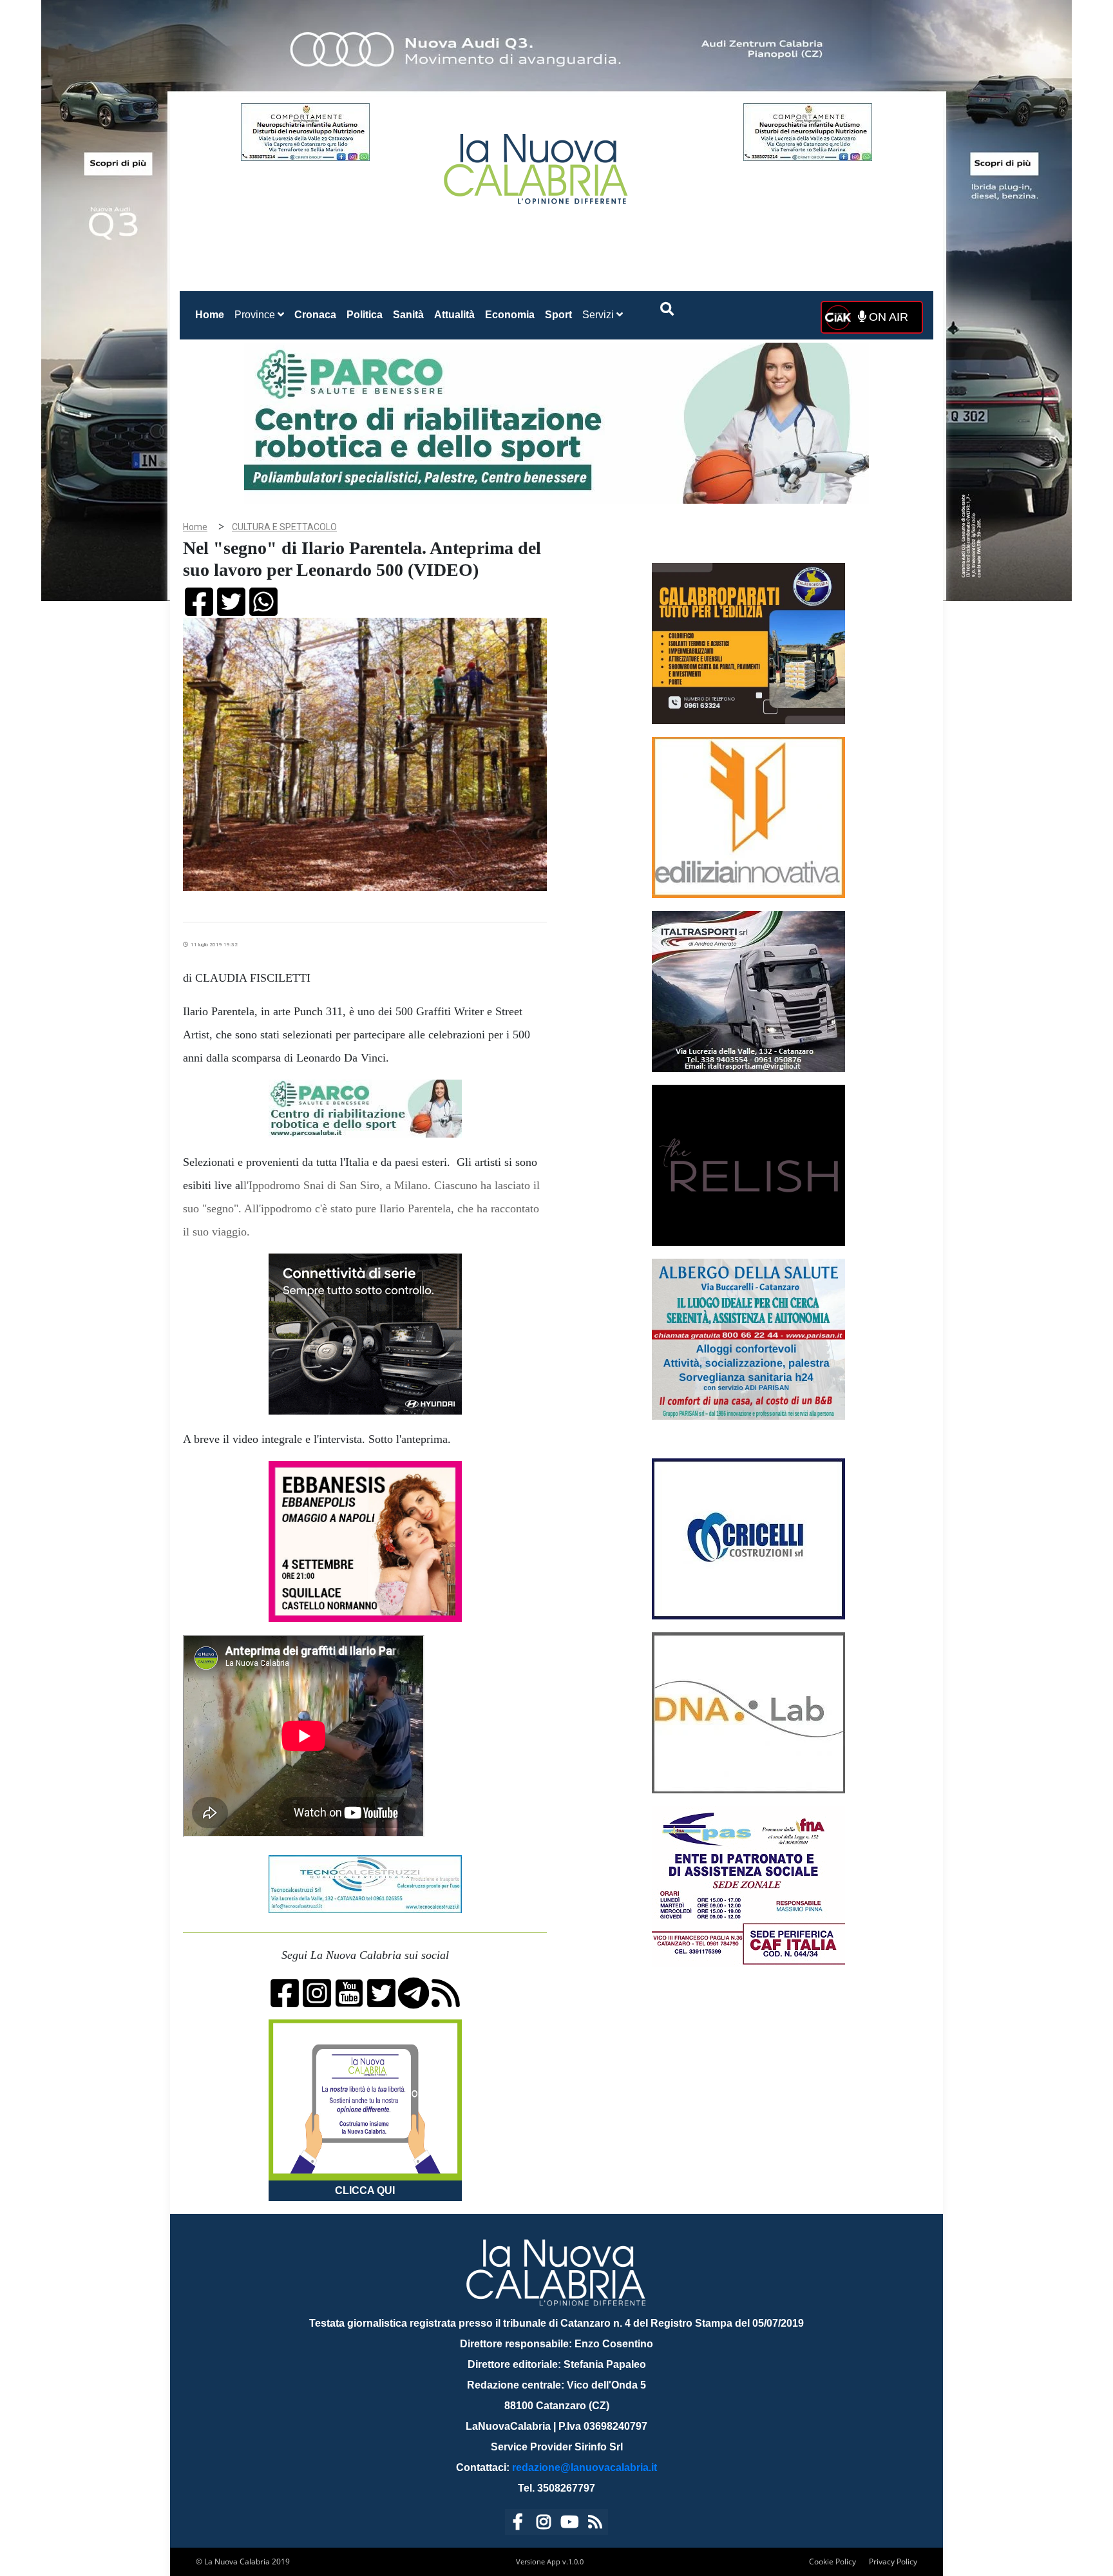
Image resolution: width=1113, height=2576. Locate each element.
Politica (365, 315)
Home (212, 314)
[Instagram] (544, 2524)
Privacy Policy (893, 2562)
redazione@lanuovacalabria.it (585, 2467)
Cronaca (315, 315)
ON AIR (887, 317)
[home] (537, 164)
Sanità (408, 315)
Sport (558, 315)
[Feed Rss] (595, 2524)
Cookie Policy (832, 2562)
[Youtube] (569, 2524)
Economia (510, 315)
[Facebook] (518, 2524)
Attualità (454, 315)
